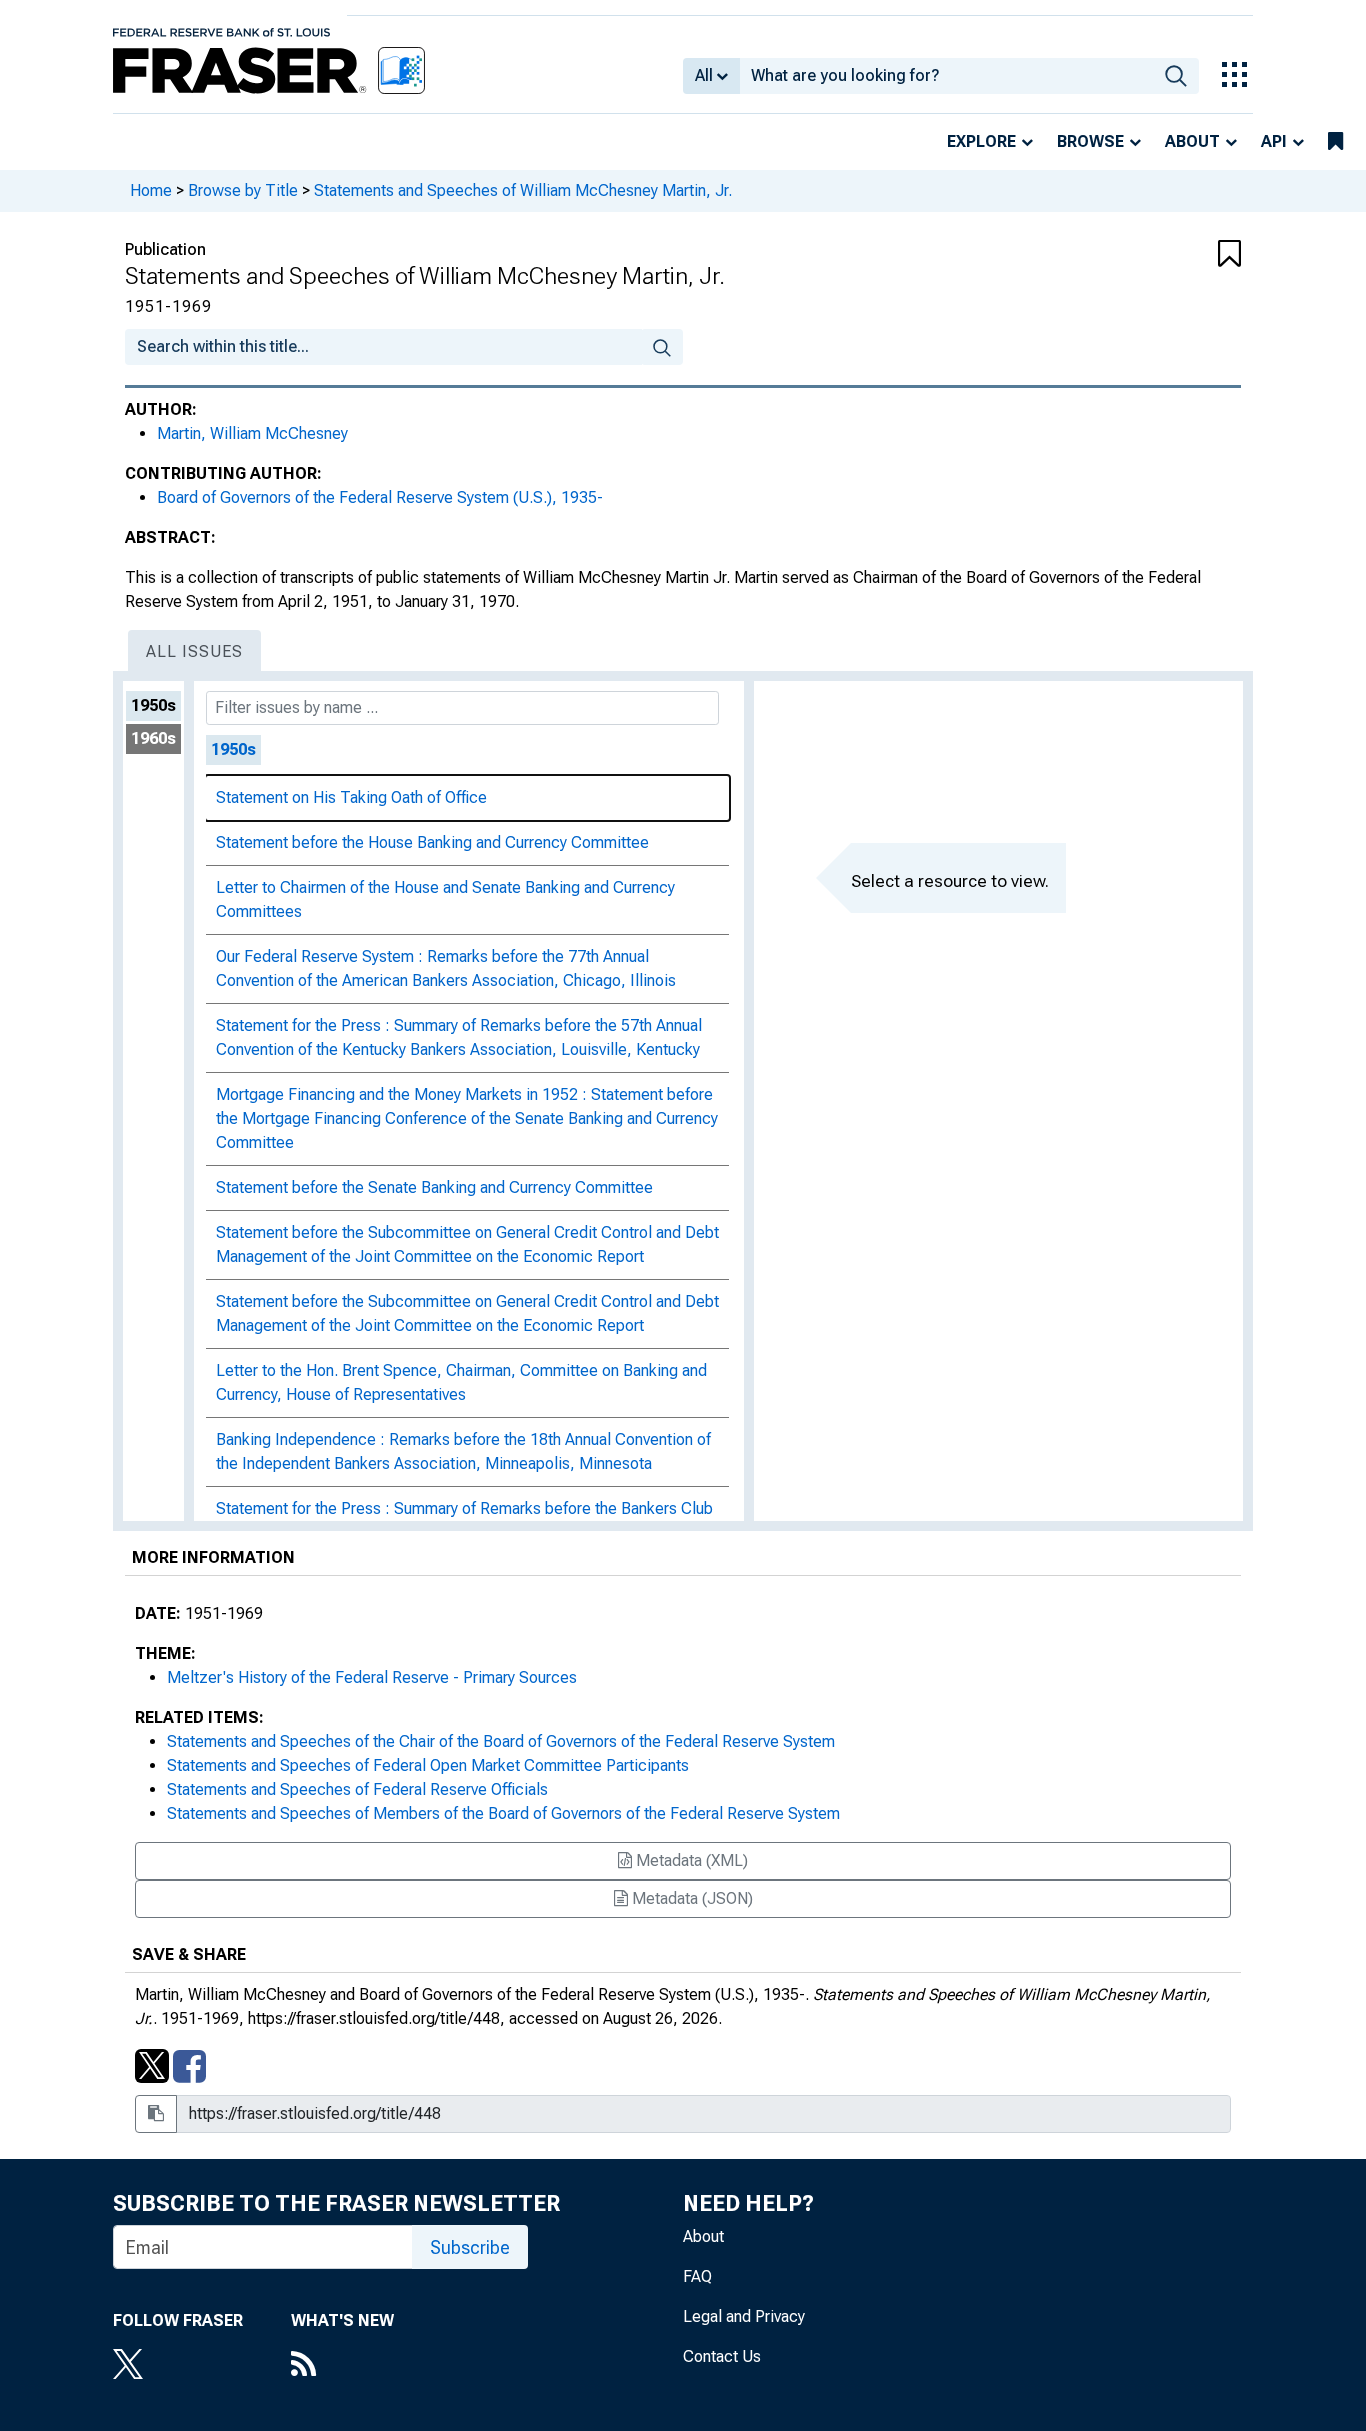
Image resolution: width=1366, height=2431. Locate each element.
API (1274, 141)
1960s (153, 738)
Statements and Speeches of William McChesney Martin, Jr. (523, 190)
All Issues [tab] (194, 651)
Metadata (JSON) (690, 1898)
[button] (1148, 255)
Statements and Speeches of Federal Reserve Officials (357, 1789)
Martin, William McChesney (252, 433)
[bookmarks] (1335, 142)
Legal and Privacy (744, 2316)
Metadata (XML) (690, 1860)
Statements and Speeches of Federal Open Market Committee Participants (428, 1765)
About (1192, 141)
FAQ (697, 2276)
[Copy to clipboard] (156, 2114)
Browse (1090, 141)
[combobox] (946, 76)
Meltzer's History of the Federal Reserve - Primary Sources (372, 1677)
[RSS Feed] (342, 2366)
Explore (981, 141)
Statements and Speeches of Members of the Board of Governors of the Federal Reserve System (503, 1813)
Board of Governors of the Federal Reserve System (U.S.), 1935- (380, 497)
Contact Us (722, 2356)
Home (151, 190)
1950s (153, 705)
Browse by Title (243, 190)
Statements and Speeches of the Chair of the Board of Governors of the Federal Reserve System (501, 1741)
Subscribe (470, 2247)
